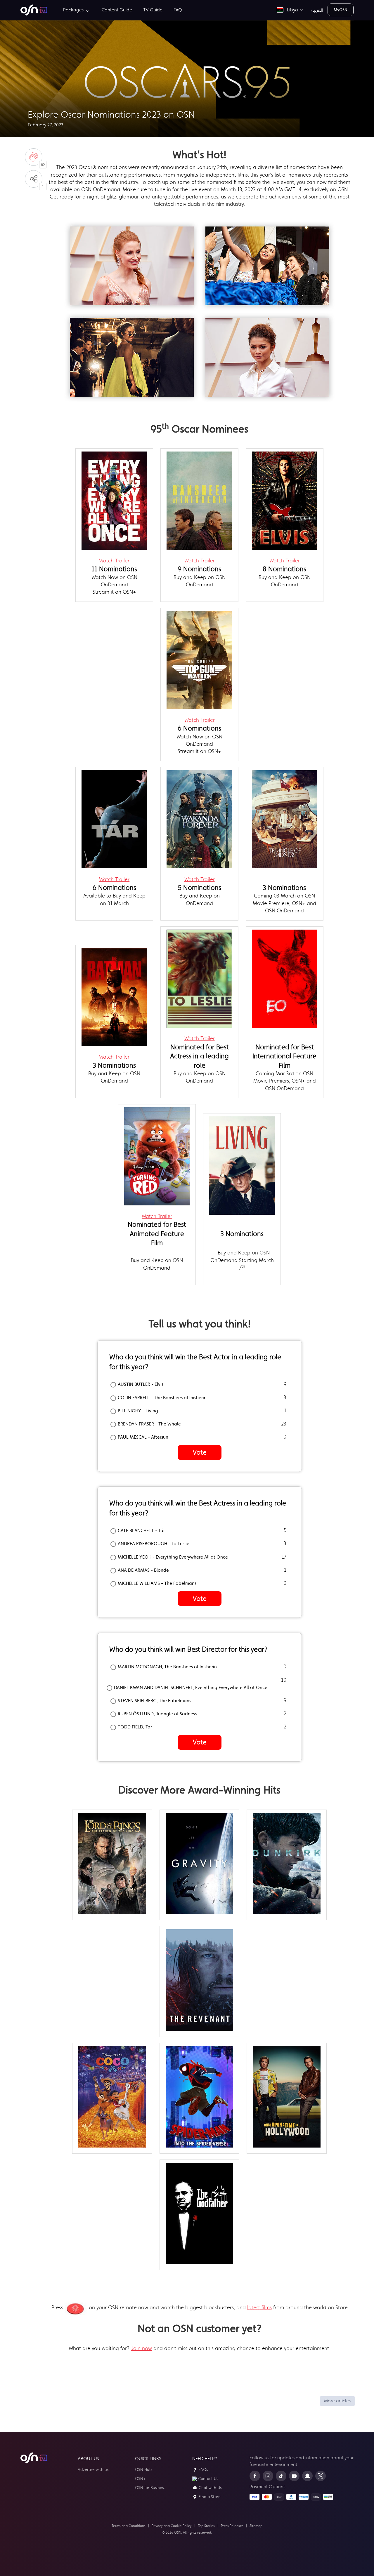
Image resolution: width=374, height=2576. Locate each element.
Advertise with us (93, 2470)
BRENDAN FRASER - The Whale (149, 1424)
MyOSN (341, 10)
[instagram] (268, 2476)
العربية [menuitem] (317, 10)
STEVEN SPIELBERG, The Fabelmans (154, 1701)
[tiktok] (281, 2476)
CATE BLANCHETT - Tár (141, 1530)
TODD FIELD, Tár (135, 1727)
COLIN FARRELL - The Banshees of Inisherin (162, 1398)
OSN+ (140, 2479)
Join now (141, 2348)
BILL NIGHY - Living (138, 1411)
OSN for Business (150, 2488)
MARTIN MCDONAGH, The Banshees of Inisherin (167, 1667)
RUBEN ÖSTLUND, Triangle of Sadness (157, 1714)
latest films (259, 2307)
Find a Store (210, 2497)
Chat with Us (210, 2488)
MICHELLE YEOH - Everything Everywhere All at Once (173, 1557)
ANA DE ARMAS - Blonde (143, 1570)
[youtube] (294, 2476)
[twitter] (321, 2476)
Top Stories (206, 2526)
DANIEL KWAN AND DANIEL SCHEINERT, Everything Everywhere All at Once (191, 1687)
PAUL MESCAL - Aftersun (143, 1437)
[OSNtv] (34, 2458)
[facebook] (255, 2476)
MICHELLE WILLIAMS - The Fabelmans (157, 1583)
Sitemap (256, 2526)
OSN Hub (143, 2470)
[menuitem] (34, 10)
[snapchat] (307, 2476)
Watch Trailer (114, 561)
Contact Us (208, 2479)
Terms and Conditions (129, 2526)
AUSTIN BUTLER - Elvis (141, 1384)
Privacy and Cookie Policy (172, 2526)
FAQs (203, 2470)
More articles (337, 2401)
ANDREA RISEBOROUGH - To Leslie (154, 1544)
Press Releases (232, 2526)
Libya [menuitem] (291, 10)
